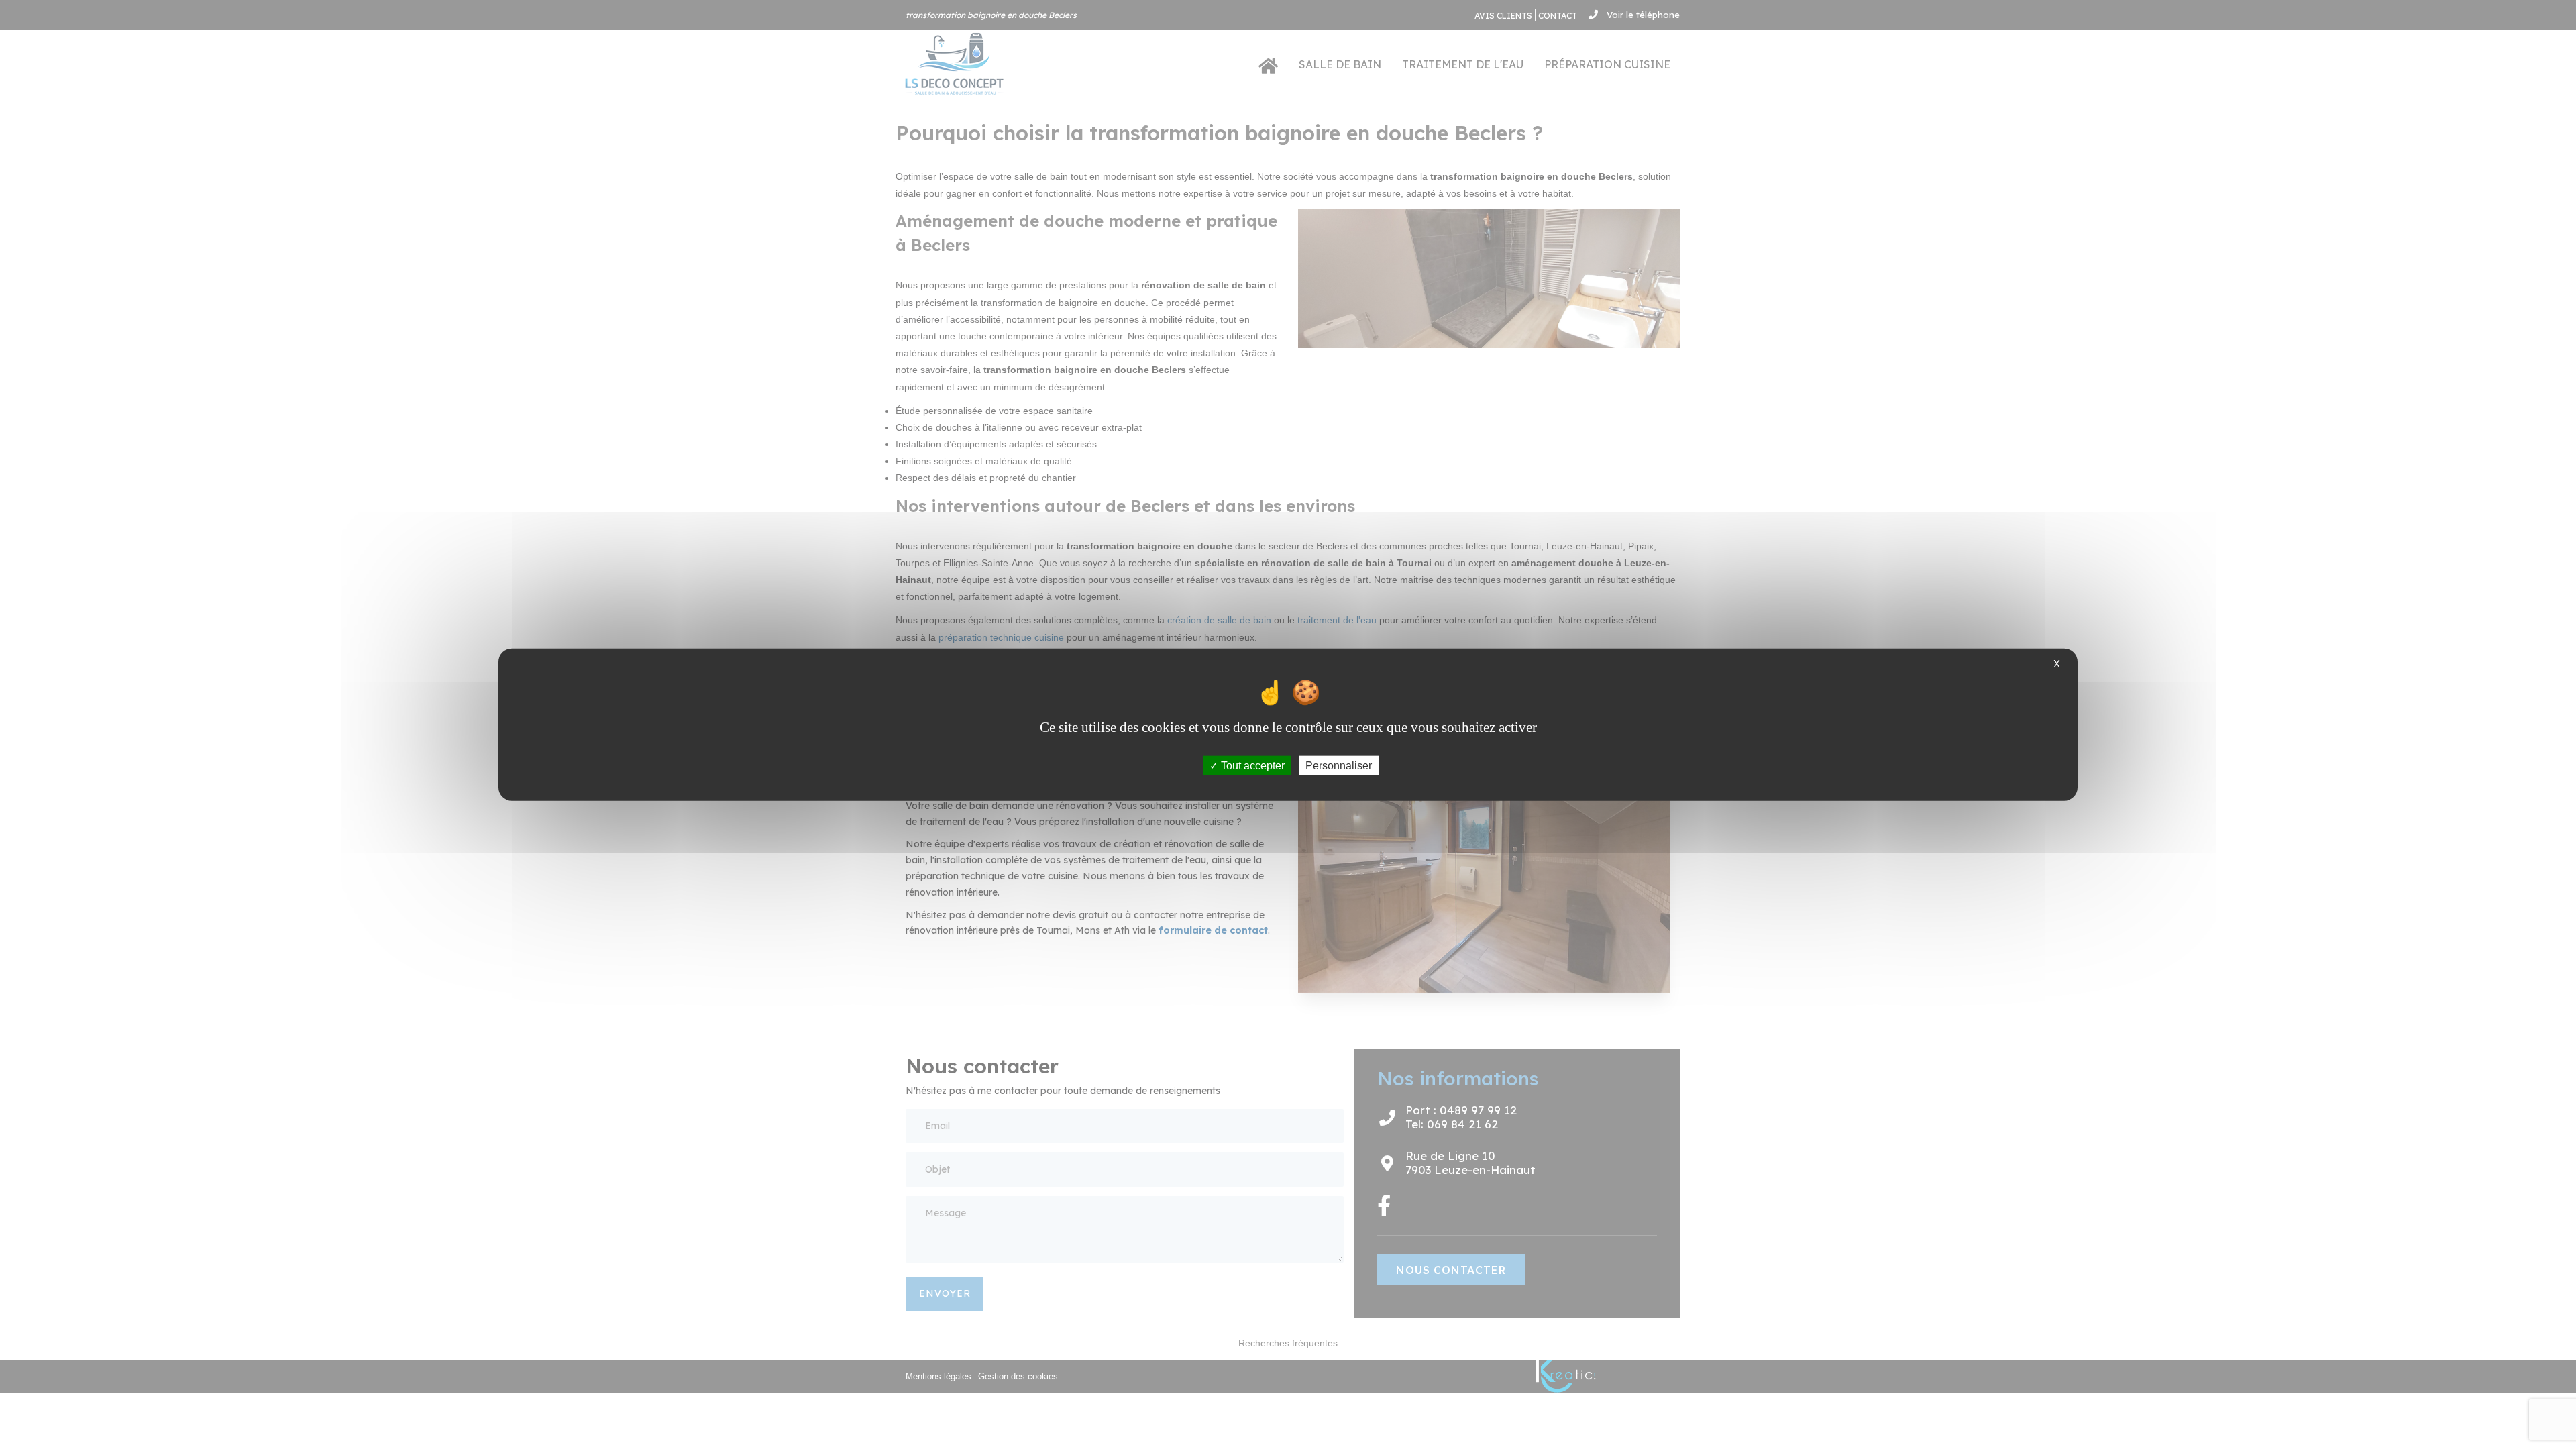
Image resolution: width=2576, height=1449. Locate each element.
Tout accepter (1251, 765)
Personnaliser (1339, 765)
